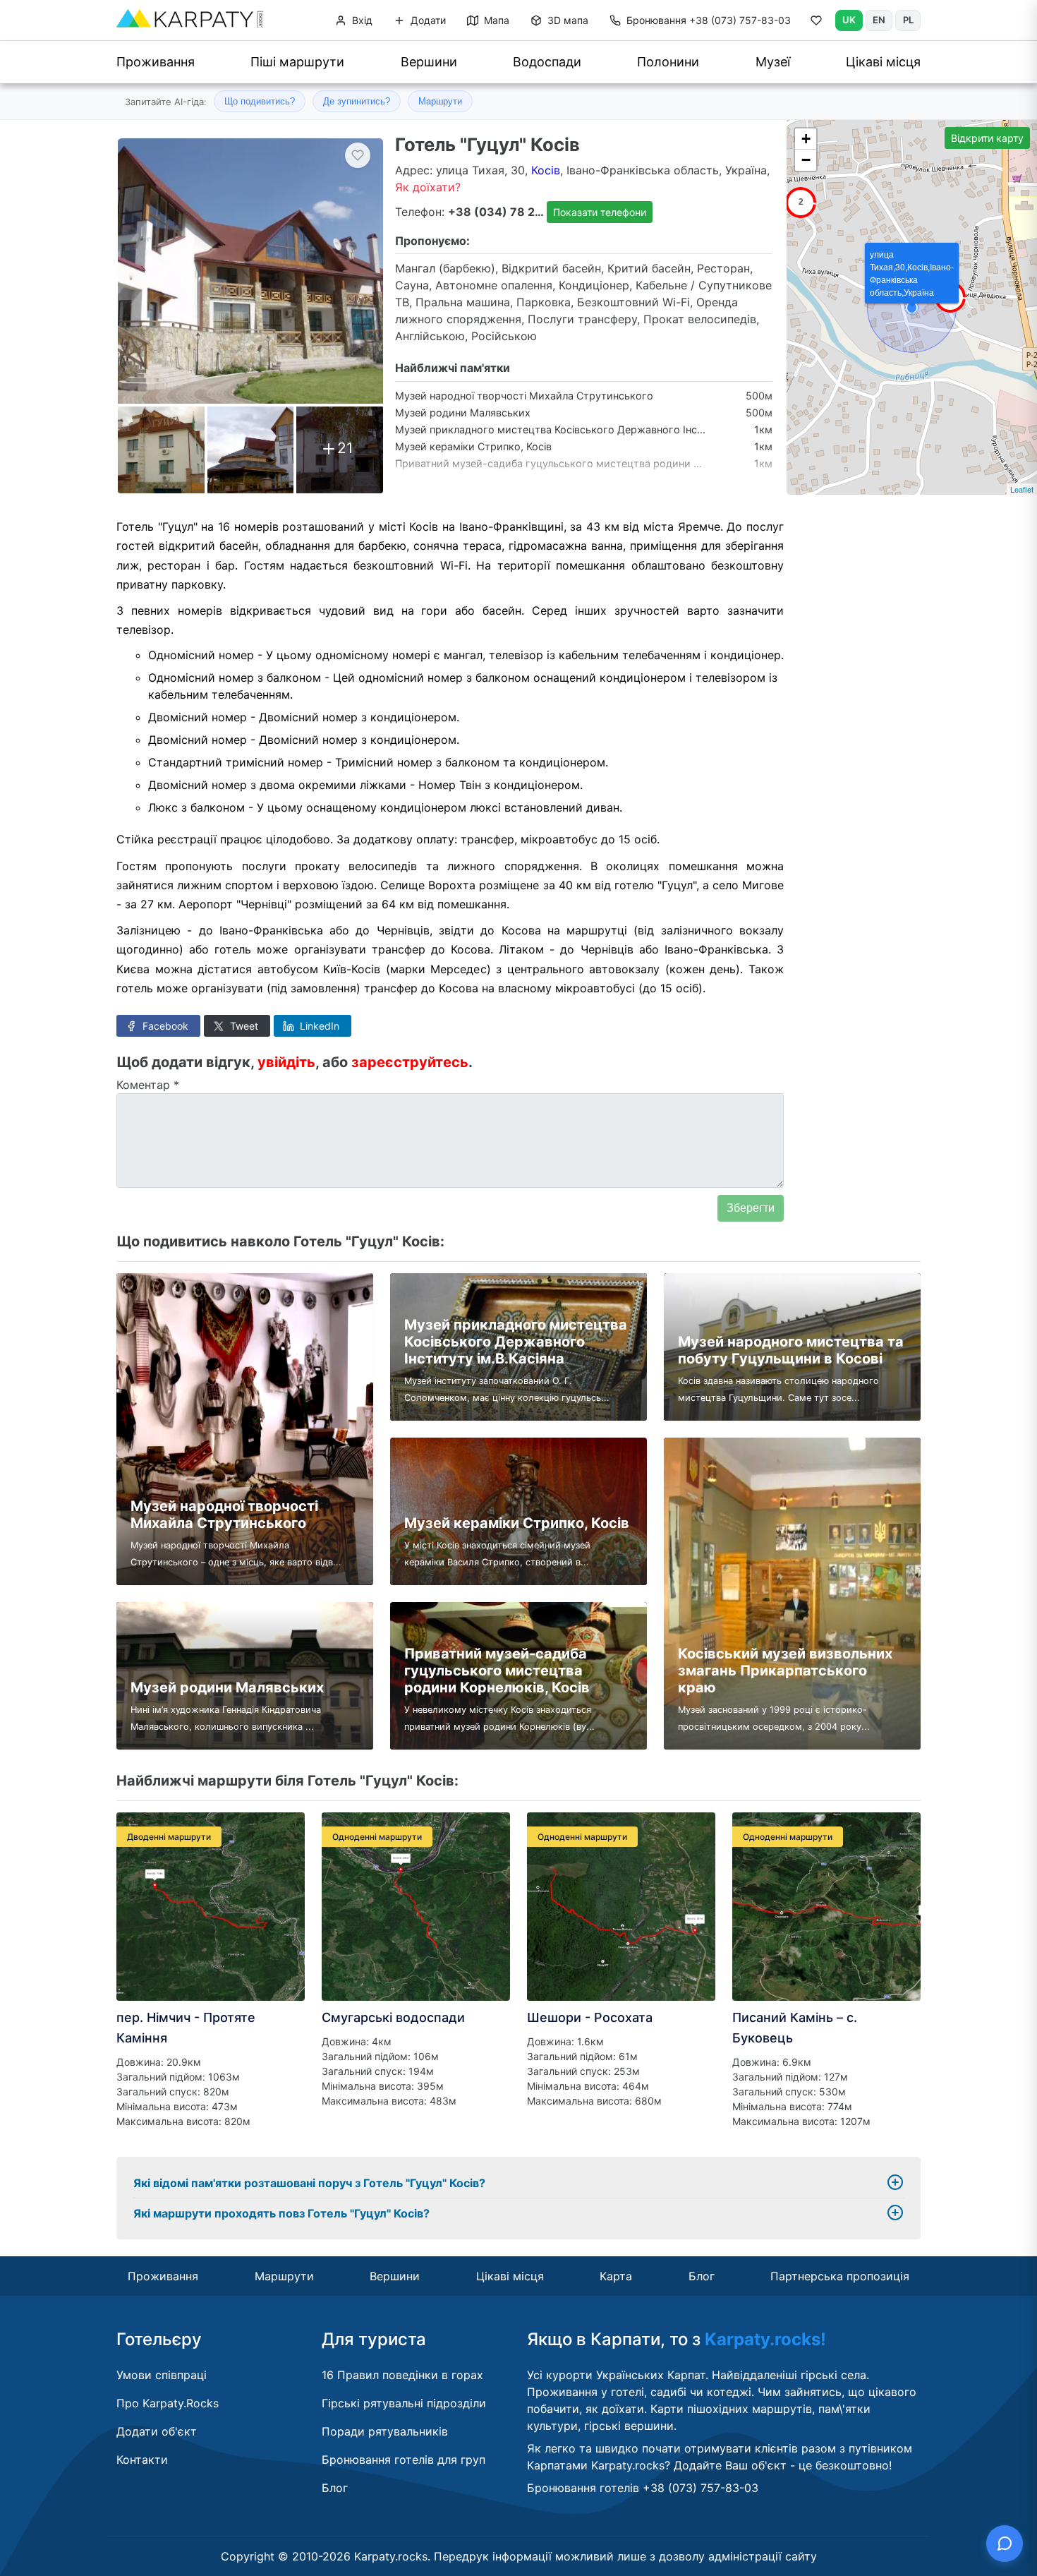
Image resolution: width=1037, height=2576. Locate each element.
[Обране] (816, 23)
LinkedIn (318, 1026)
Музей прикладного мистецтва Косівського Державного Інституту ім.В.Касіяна (594, 429)
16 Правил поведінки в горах (402, 2375)
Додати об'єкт (157, 2431)
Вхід (361, 20)
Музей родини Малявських (463, 413)
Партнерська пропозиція (840, 2276)
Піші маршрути (297, 62)
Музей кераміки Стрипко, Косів (473, 446)
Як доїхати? (428, 187)
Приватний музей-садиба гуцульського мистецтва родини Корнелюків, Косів (588, 463)
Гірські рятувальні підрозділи (404, 2403)
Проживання (156, 62)
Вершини (429, 62)
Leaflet (1022, 489)
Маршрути (440, 101)
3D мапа (566, 20)
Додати (427, 20)
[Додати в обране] (358, 155)
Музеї (773, 62)
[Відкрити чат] (1005, 2544)
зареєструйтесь (410, 1062)
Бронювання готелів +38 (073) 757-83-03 (643, 2488)
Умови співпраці (162, 2375)
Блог (702, 2276)
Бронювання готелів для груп (404, 2460)
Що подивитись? (260, 101)
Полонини (668, 62)
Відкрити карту (987, 138)
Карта (616, 2276)
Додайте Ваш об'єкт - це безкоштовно (781, 2465)
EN (879, 20)
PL (908, 20)
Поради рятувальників (385, 2431)
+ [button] (806, 139)
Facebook (164, 1026)
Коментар (148, 1085)
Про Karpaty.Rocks (168, 2403)
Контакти (142, 2460)
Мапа (495, 20)
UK (849, 20)
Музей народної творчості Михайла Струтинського (524, 396)
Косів (546, 170)
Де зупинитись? (357, 101)
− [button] (806, 160)
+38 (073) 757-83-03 (709, 20)
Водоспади (547, 62)
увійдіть (286, 1062)
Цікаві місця (883, 62)
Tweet (243, 1026)
